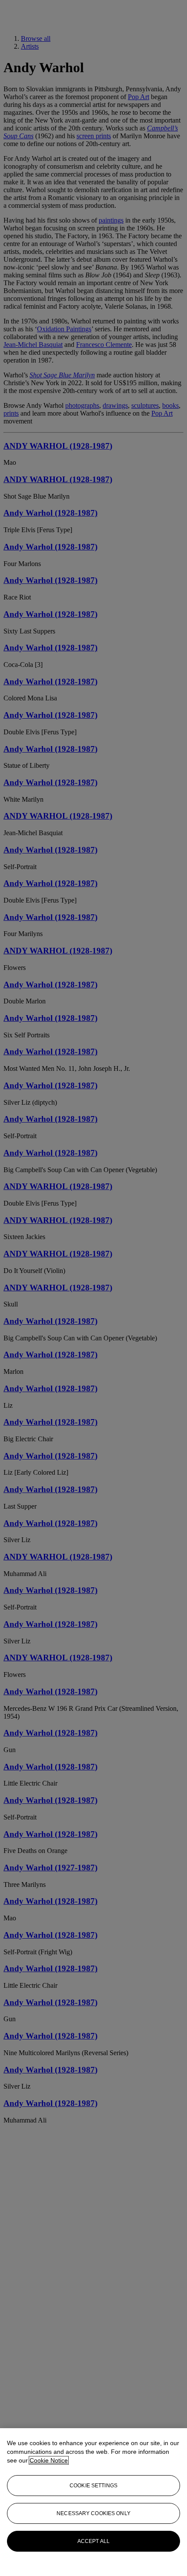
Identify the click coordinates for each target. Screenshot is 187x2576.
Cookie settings (93, 2486)
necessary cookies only (93, 2513)
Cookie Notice (49, 2460)
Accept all (93, 2541)
